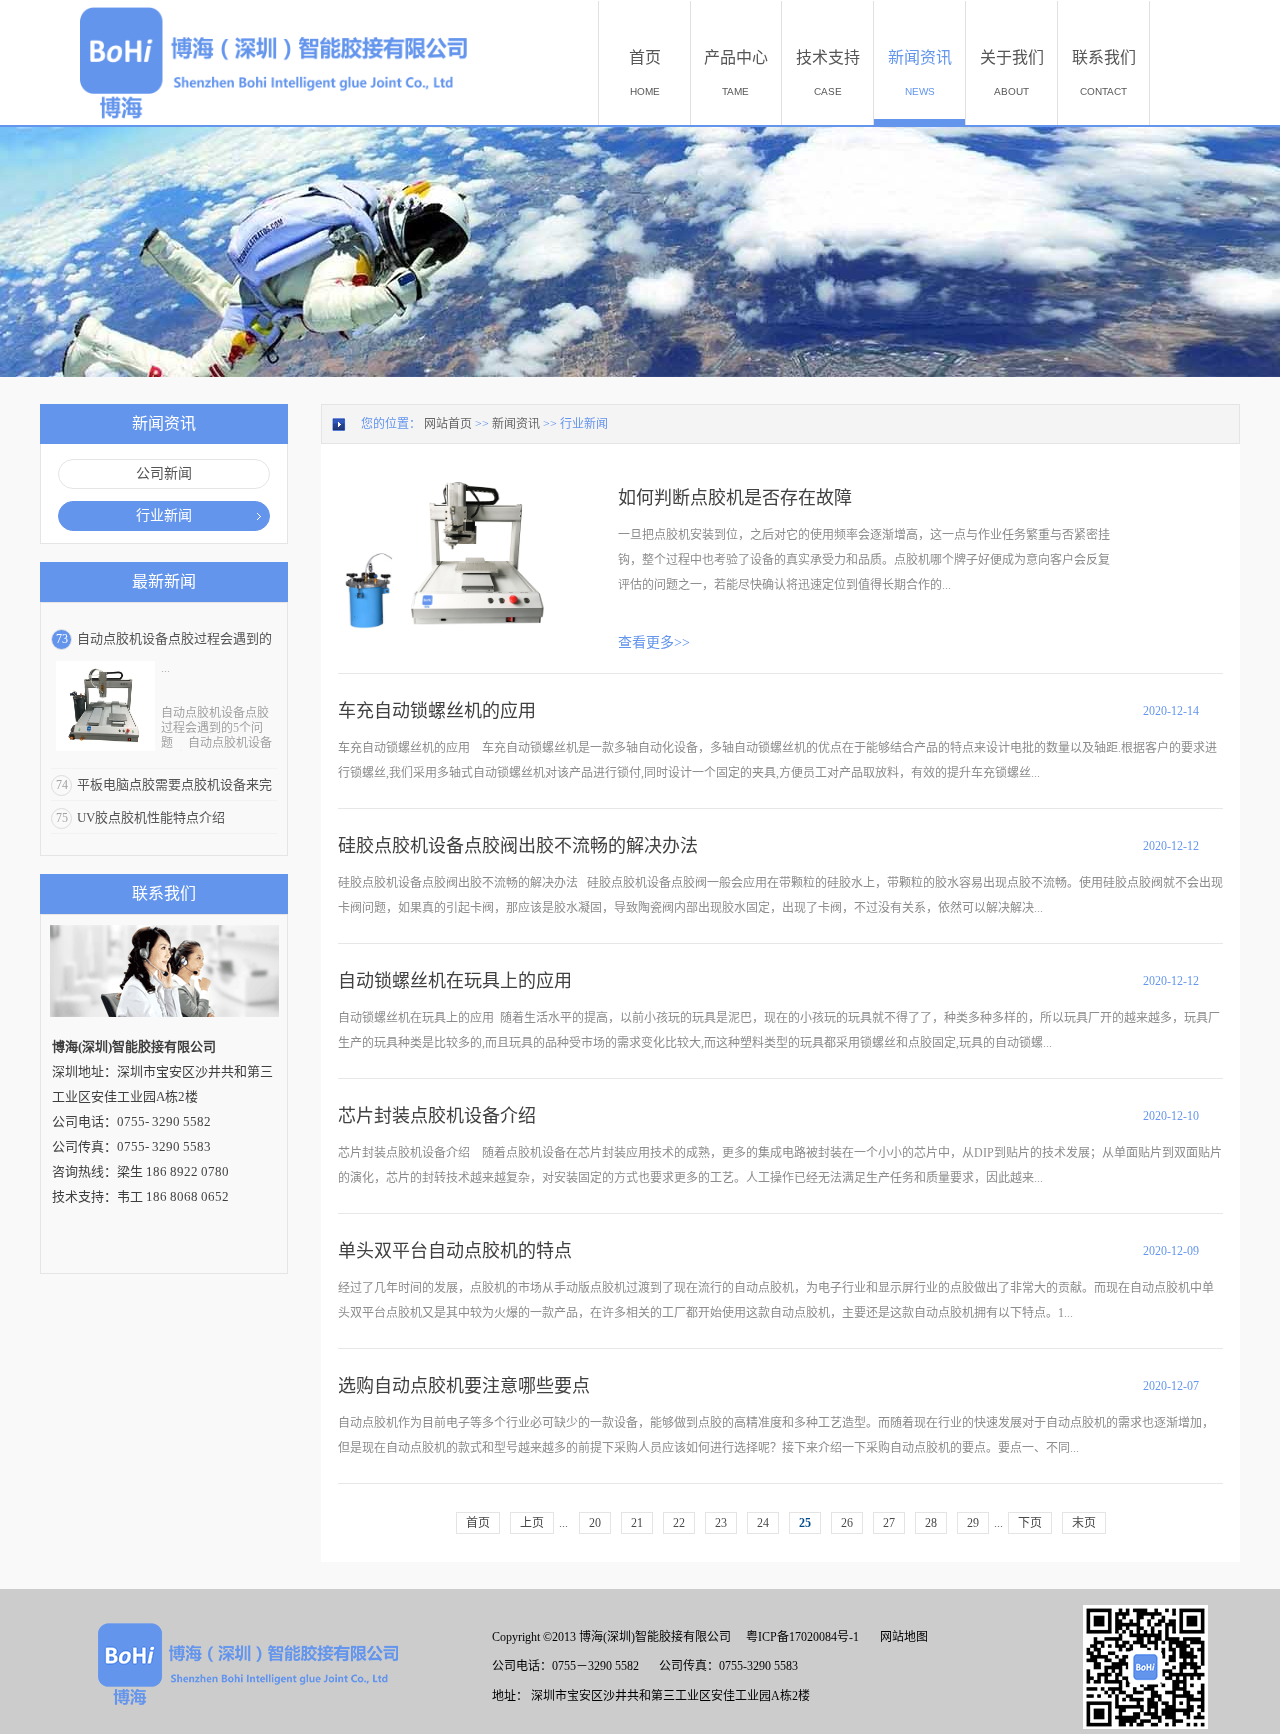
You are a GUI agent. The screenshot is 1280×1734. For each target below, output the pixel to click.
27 (889, 1523)
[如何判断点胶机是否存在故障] (452, 481)
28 (931, 1523)
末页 (1084, 1523)
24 (763, 1523)
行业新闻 (584, 424)
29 (973, 1523)
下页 (1030, 1523)
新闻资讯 (516, 424)
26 (847, 1523)
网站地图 (901, 1637)
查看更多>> (654, 642)
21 (637, 1523)
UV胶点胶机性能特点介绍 (151, 817)
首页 (478, 1523)
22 (679, 1523)
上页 (532, 1523)
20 (595, 1523)
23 (721, 1523)
